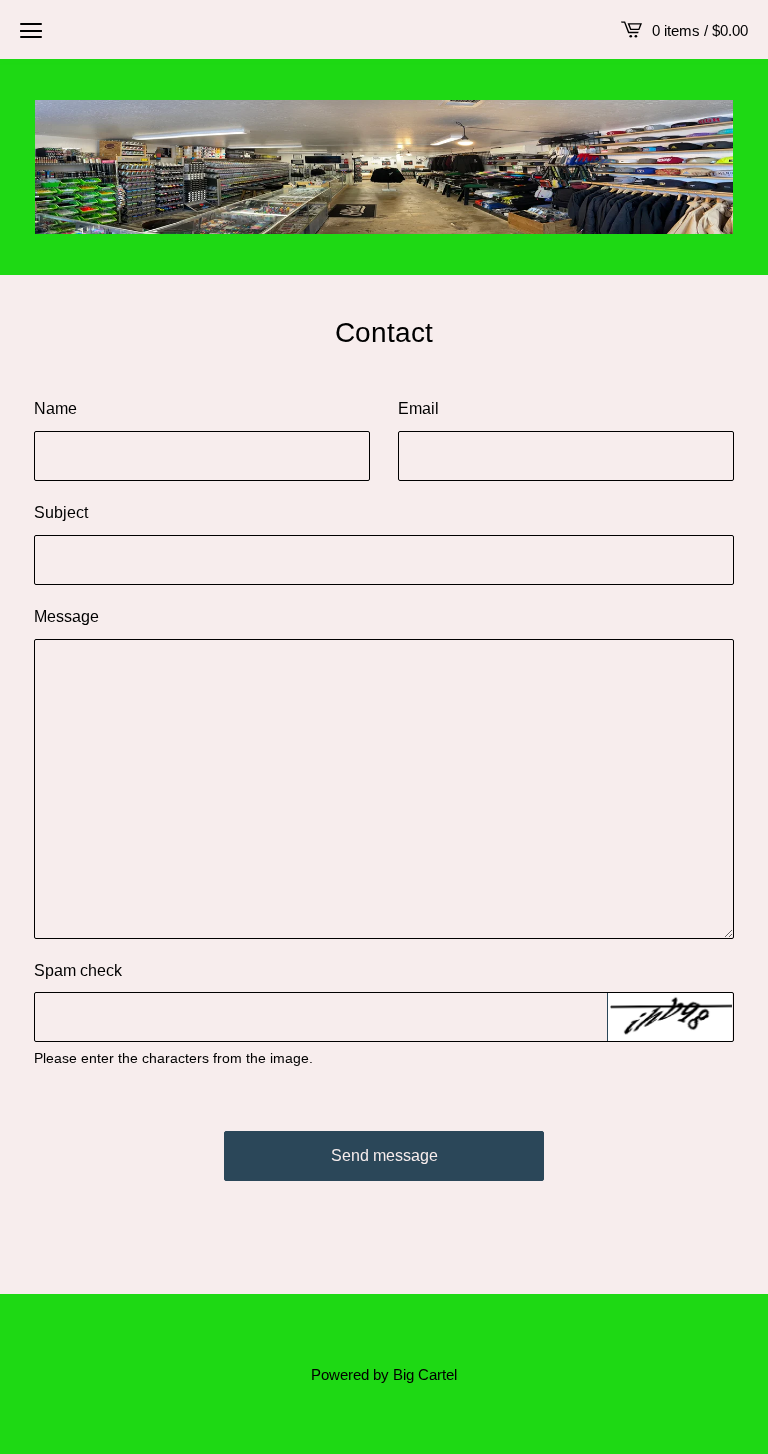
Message (66, 616)
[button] (31, 30)
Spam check (78, 970)
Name (55, 408)
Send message (384, 1155)
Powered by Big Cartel (384, 1374)
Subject (61, 512)
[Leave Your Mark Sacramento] (384, 167)
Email (418, 408)
